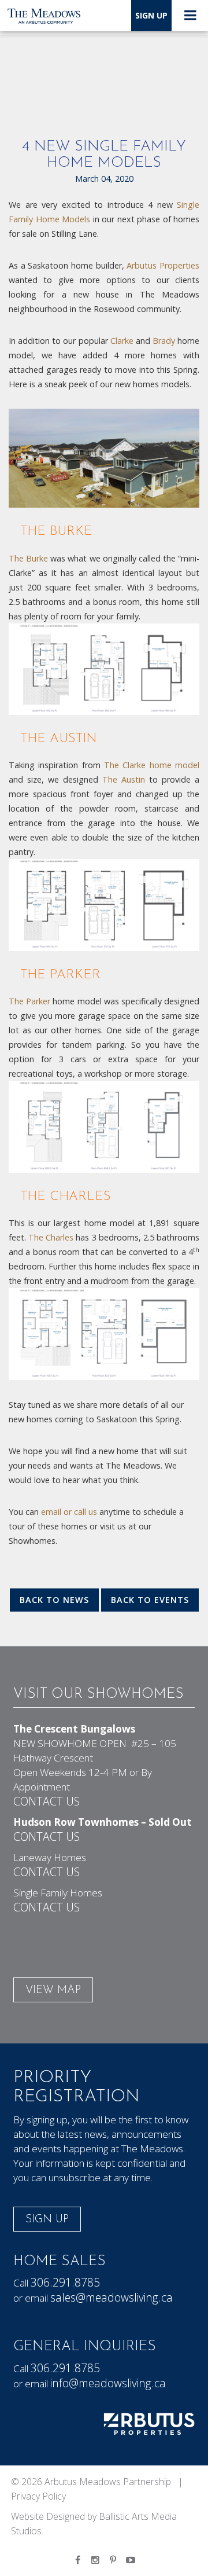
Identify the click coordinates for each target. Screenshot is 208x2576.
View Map (53, 1990)
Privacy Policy (38, 2496)
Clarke (122, 341)
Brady (164, 341)
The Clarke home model (152, 765)
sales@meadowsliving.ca (112, 2297)
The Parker (29, 1001)
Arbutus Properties (162, 265)
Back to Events (150, 1600)
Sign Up (151, 15)
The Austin (124, 779)
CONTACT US (47, 1801)
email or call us (69, 1512)
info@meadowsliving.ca (108, 2383)
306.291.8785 (65, 2282)
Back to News (54, 1600)
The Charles (51, 1237)
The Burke (28, 558)
